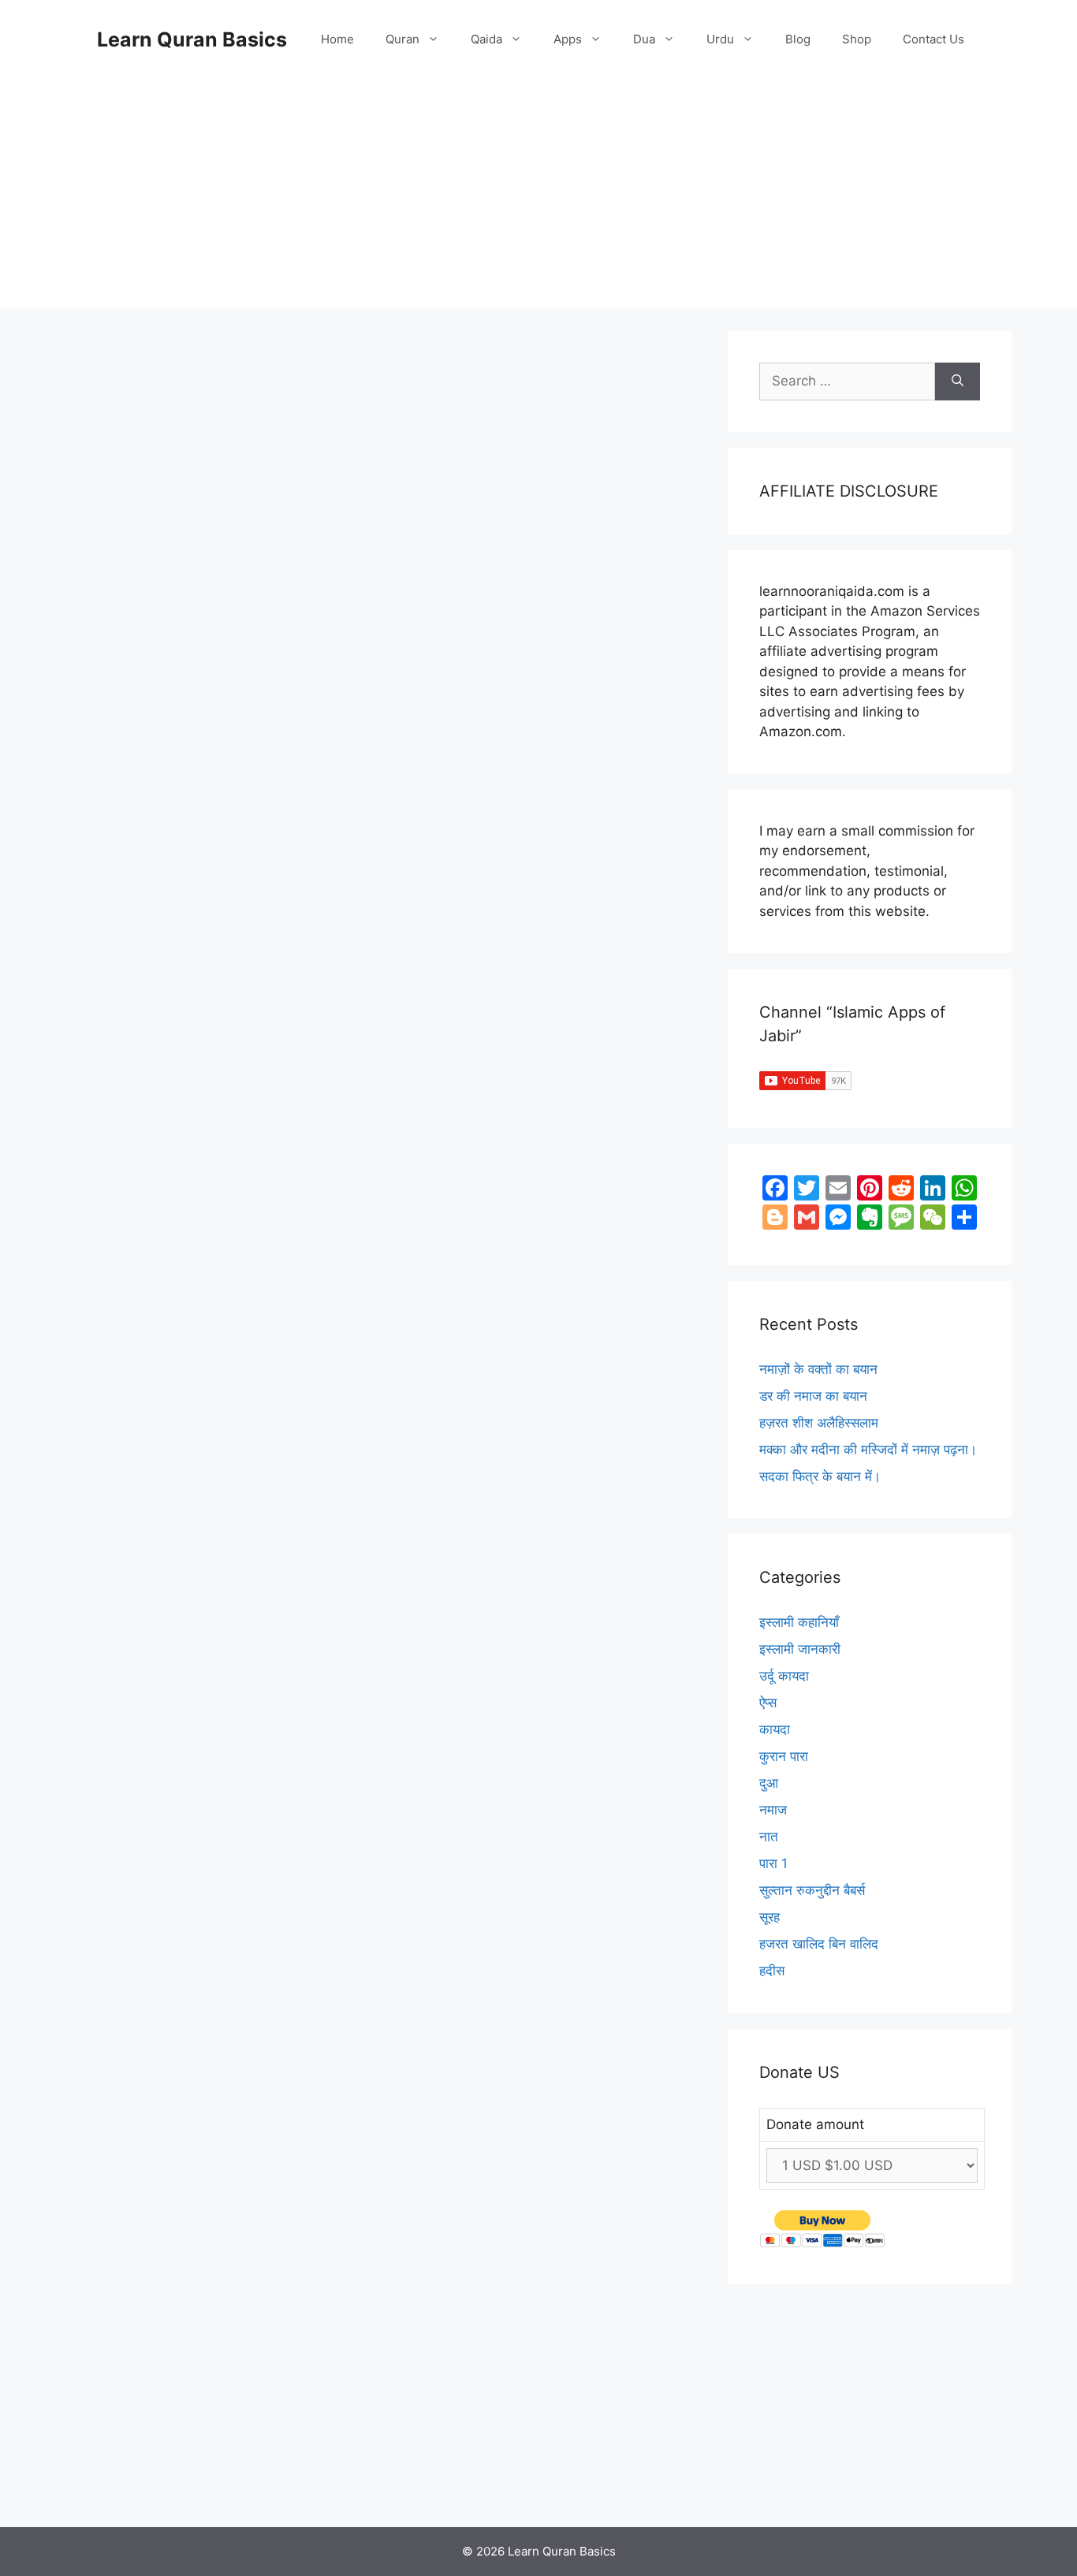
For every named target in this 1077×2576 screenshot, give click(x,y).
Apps (568, 39)
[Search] (958, 382)
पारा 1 (773, 1863)
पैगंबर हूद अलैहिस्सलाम (161, 1066)
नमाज (773, 1810)
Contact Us (934, 39)
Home (337, 39)
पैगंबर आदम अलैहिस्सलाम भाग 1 (161, 1545)
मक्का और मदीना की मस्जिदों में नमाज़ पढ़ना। (868, 1450)
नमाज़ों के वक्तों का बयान (818, 1369)
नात (769, 1837)
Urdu (720, 39)
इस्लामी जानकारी (800, 1649)
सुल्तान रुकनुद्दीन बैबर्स (812, 1890)
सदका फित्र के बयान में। (820, 1476)
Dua (644, 39)
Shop (857, 39)
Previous (132, 2485)
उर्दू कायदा (784, 1676)
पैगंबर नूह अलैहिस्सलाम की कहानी (161, 567)
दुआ (769, 1783)
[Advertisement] (538, 197)
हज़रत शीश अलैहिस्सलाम (819, 1423)
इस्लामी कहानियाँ (147, 945)
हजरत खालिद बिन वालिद (819, 1944)
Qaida (486, 39)
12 (229, 2485)
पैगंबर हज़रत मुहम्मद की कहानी (158, 2046)
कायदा (775, 1729)
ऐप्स (768, 1703)
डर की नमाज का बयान (813, 1396)
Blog (798, 39)
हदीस (772, 1971)
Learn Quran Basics (192, 39)
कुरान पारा (784, 1756)
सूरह (770, 1917)
